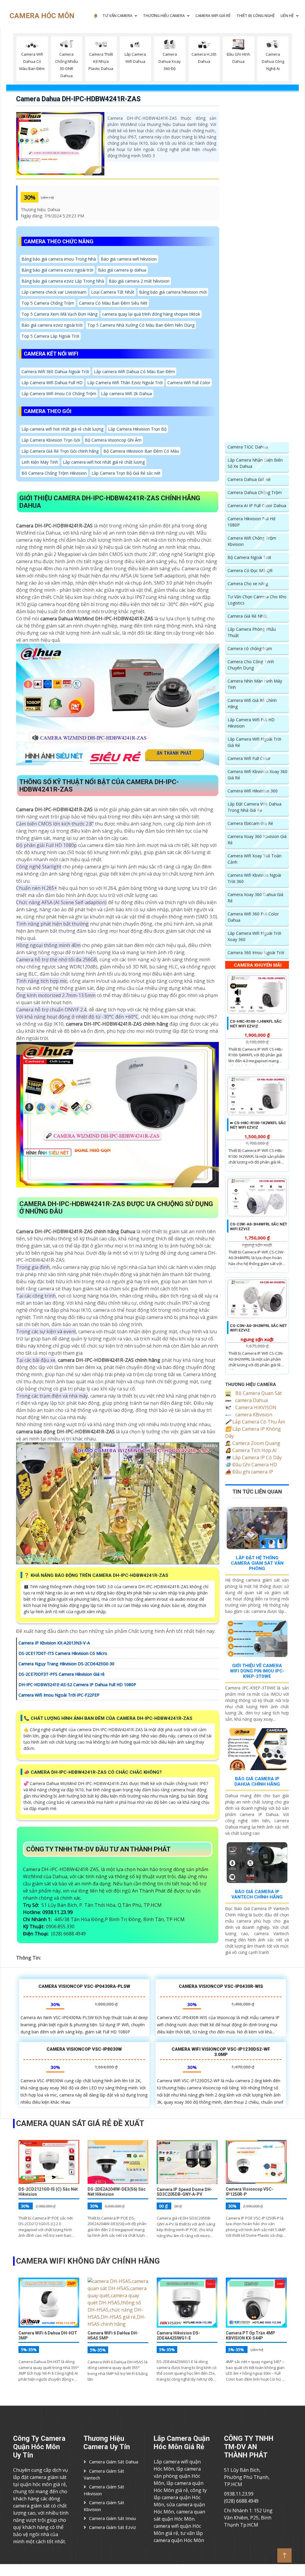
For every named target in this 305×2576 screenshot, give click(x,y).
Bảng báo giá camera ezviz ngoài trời (57, 270)
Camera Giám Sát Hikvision (104, 2490)
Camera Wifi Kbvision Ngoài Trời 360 (254, 878)
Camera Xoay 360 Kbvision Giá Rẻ (257, 840)
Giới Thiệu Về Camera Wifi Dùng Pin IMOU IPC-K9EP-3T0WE (257, 1671)
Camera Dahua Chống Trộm (255, 492)
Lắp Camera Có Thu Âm (255, 1422)
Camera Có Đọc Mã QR (250, 570)
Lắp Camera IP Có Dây (253, 1457)
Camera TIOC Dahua (248, 447)
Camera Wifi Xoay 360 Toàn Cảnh (255, 859)
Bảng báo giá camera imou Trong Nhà (59, 259)
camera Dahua (251, 1400)
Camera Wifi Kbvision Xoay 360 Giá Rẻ (257, 775)
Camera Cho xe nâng (248, 584)
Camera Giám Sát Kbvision (104, 2506)
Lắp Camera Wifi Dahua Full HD (52, 383)
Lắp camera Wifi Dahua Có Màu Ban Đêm (134, 372)
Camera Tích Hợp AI (251, 1450)
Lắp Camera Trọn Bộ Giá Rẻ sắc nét (126, 473)
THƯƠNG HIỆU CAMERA (164, 15)
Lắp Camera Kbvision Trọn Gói (51, 440)
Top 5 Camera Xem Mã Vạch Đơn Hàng (59, 314)
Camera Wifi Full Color (189, 383)
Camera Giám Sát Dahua (114, 2462)
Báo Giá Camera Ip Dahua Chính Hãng (257, 1781)
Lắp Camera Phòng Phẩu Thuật (252, 632)
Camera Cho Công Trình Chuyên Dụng (251, 665)
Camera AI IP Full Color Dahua (257, 506)
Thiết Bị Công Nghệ (256, 15)
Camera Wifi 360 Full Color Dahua (253, 917)
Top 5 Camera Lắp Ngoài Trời (50, 336)
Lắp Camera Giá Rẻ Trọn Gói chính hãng (60, 451)
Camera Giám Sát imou (112, 2518)
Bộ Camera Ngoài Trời (249, 557)
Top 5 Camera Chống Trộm (48, 303)
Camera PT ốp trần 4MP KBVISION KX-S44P (250, 2336)
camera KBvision (253, 1415)
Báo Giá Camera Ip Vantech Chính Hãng (257, 1894)
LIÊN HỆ (287, 15)
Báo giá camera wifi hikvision (129, 259)
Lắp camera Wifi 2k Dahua (126, 394)
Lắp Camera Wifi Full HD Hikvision (251, 723)
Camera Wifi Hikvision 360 (253, 791)
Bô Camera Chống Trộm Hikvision (54, 473)
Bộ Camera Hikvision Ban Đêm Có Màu (141, 451)
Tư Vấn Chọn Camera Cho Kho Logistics (257, 600)
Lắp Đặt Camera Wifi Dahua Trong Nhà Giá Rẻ (255, 807)
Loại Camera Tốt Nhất (113, 292)
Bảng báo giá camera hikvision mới (173, 292)
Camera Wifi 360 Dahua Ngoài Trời (55, 372)
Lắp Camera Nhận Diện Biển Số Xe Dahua (255, 463)
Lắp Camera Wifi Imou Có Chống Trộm (59, 394)
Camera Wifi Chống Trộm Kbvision (252, 541)
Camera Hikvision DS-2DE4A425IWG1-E (178, 2336)
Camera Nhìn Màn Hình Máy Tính (255, 684)
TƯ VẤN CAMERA (117, 15)
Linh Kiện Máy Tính (40, 462)
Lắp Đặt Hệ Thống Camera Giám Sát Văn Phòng (257, 1563)
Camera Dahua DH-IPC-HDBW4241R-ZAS (78, 99)
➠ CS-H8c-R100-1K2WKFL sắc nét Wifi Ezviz (258, 1125)
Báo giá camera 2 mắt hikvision (139, 281)
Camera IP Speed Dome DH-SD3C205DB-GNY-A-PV (185, 2192)
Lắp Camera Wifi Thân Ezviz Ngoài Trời (125, 383)
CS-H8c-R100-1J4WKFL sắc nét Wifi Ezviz (256, 1024)
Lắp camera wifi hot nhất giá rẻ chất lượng (62, 429)
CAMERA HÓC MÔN (42, 16)
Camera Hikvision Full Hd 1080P (251, 522)
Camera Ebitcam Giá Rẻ (250, 823)
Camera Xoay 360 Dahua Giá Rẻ (255, 898)
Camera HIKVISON (255, 1407)
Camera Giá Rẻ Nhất (247, 616)
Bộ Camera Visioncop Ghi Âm (113, 440)
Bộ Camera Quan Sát (258, 1393)
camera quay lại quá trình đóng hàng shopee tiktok (151, 314)
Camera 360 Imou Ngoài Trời (256, 953)
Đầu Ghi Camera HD (251, 1465)
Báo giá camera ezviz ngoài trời (52, 325)
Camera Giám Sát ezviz (113, 2527)
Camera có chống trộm (250, 648)
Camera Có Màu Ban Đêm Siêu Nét (113, 303)
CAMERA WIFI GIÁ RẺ (213, 15)
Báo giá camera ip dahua (122, 270)
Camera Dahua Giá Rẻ (249, 479)
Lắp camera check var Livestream (54, 292)
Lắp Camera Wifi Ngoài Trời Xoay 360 (254, 936)
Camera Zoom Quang (253, 1443)
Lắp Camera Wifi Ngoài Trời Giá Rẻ (254, 742)
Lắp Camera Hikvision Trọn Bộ (137, 429)
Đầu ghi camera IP (249, 1472)
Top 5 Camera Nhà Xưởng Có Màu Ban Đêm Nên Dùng (141, 325)
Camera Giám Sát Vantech (104, 2474)
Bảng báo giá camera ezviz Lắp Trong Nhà (63, 281)
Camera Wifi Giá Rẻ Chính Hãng (252, 703)
